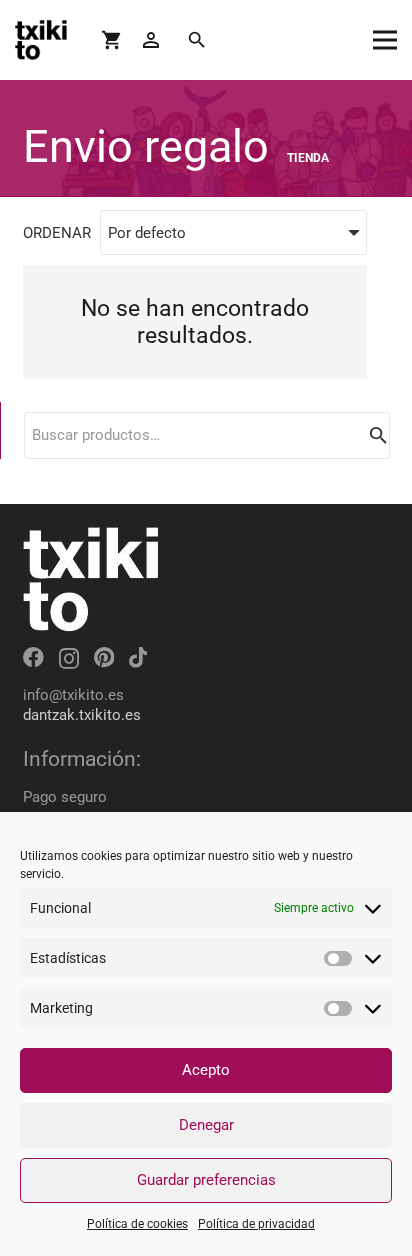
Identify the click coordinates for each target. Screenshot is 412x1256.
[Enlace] (41, 40)
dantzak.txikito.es (82, 715)
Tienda (308, 158)
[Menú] (385, 40)
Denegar (206, 1125)
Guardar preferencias (206, 1180)
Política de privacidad (256, 1224)
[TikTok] (138, 657)
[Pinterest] (104, 657)
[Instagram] (69, 658)
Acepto (206, 1070)
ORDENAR (57, 233)
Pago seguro (65, 797)
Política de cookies (137, 1224)
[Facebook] (33, 657)
